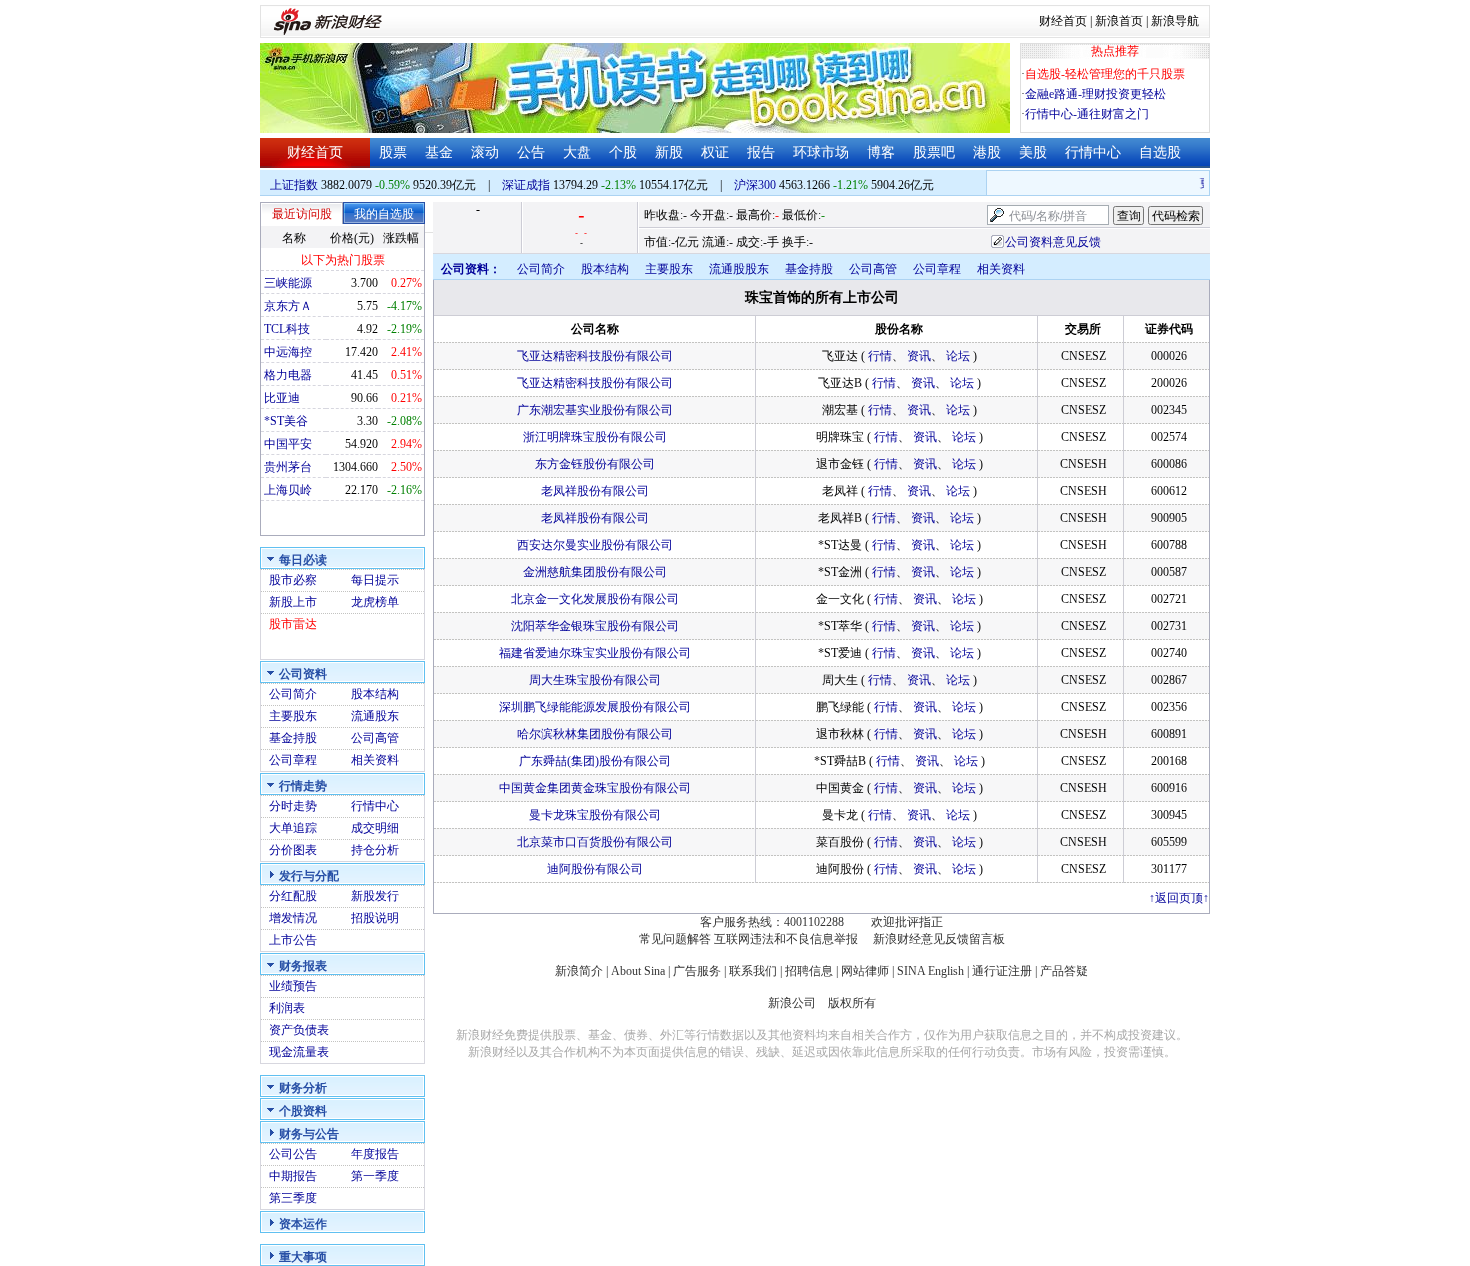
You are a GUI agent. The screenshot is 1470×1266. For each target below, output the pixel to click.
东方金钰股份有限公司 (595, 464)
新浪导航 (1175, 21)
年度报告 (375, 1154)
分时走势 (293, 806)
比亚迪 (282, 398)
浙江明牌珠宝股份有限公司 (595, 437)
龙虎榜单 (375, 602)
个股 (623, 152)
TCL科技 (287, 329)
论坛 (958, 356)
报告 (761, 152)
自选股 (1160, 152)
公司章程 (293, 760)
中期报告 (293, 1176)
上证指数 (294, 185)
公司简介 (293, 694)
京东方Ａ (288, 306)
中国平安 (288, 444)
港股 (987, 152)
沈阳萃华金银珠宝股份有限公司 (595, 626)
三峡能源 (288, 283)
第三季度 (293, 1198)
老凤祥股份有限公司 (595, 491)
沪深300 (755, 185)
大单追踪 (293, 828)
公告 (531, 152)
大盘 (577, 152)
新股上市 (293, 602)
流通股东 (375, 716)
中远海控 (288, 352)
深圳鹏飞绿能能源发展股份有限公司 (595, 707)
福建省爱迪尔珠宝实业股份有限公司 (595, 653)
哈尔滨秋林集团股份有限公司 (595, 734)
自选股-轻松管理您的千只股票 (1105, 74)
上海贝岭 (288, 490)
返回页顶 (1179, 898)
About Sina (638, 971)
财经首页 (1063, 21)
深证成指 (526, 185)
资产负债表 (299, 1030)
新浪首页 (1119, 21)
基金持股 (293, 738)
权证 (715, 152)
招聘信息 (809, 971)
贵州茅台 (288, 467)
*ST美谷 (286, 421)
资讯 (919, 356)
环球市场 (821, 152)
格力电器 (288, 375)
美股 (1033, 152)
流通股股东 (739, 269)
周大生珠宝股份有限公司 (595, 680)
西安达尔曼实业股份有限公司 (595, 545)
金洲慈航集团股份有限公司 (595, 572)
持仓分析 (375, 850)
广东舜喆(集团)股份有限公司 (595, 761)
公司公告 (293, 1154)
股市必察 (293, 580)
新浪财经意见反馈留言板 (939, 939)
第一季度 (375, 1176)
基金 (439, 152)
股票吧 (934, 152)
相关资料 (375, 760)
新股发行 (375, 896)
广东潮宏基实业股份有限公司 (595, 410)
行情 (880, 356)
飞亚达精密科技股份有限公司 (595, 356)
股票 (393, 152)
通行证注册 (1002, 971)
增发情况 (293, 918)
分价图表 (293, 850)
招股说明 (375, 918)
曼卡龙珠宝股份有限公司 (595, 815)
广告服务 (697, 971)
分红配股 (293, 896)
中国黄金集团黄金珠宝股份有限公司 (595, 788)
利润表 (287, 1008)
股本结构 (375, 694)
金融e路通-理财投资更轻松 (1095, 94)
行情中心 (1093, 152)
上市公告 (293, 940)
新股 (669, 152)
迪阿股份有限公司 (595, 869)
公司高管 (375, 738)
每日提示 (375, 580)
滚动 (485, 152)
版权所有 (852, 1003)
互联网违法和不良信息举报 (786, 939)
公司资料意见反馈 (1053, 242)
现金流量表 (299, 1052)
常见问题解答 (675, 939)
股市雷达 (293, 624)
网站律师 (865, 971)
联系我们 (753, 971)
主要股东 (293, 716)
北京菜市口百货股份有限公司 (595, 842)
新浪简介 (579, 971)
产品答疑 (1064, 971)
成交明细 (375, 828)
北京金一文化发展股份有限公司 (595, 599)
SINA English (930, 971)
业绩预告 (293, 986)
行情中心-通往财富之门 (1087, 114)
